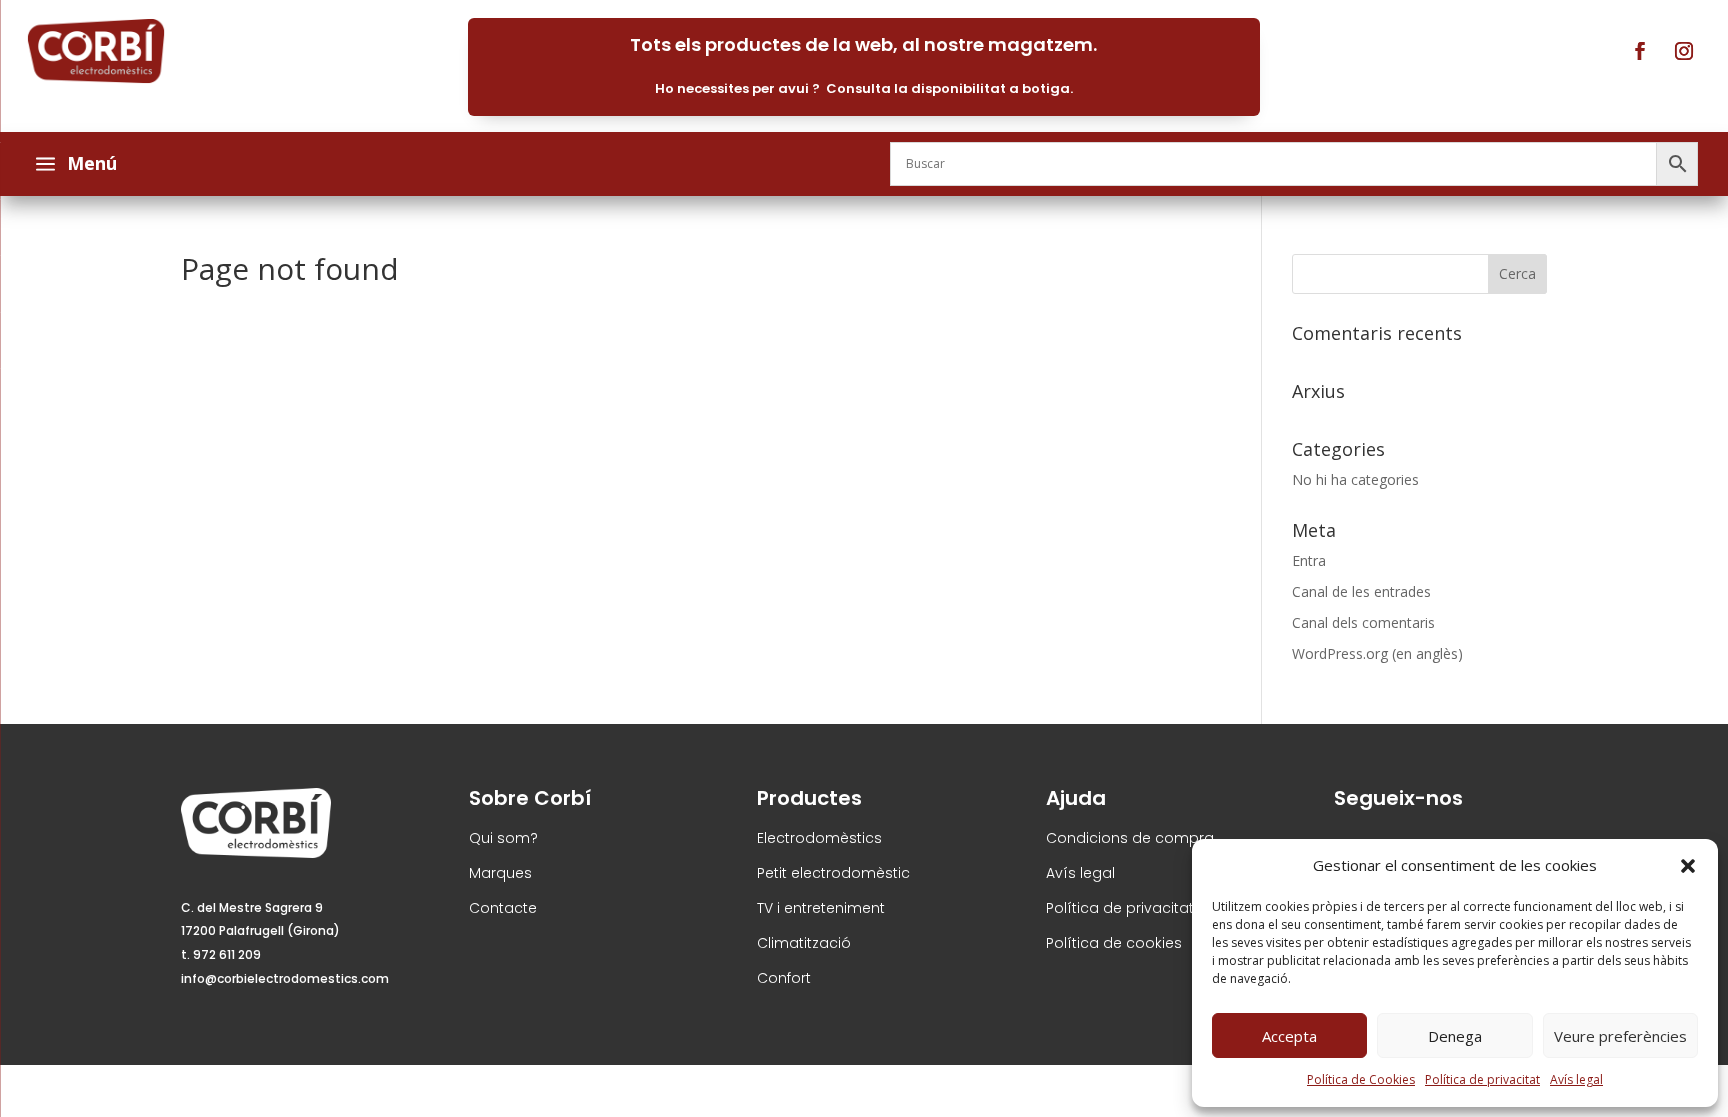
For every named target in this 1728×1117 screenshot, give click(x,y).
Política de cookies (1114, 943)
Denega (1455, 1036)
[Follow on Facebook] (1640, 51)
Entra (1309, 560)
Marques (500, 873)
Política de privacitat (1482, 1079)
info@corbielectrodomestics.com (285, 978)
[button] (1688, 866)
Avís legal (1576, 1079)
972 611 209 (227, 954)
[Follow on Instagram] (1684, 51)
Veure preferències (1620, 1036)
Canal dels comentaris (1363, 622)
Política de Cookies (1361, 1079)
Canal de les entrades (1361, 591)
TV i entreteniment (821, 908)
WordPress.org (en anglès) (1377, 653)
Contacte (503, 908)
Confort (784, 978)
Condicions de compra (1130, 838)
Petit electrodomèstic (833, 873)
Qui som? (503, 838)
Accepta (1289, 1036)
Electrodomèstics (819, 838)
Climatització (804, 943)
